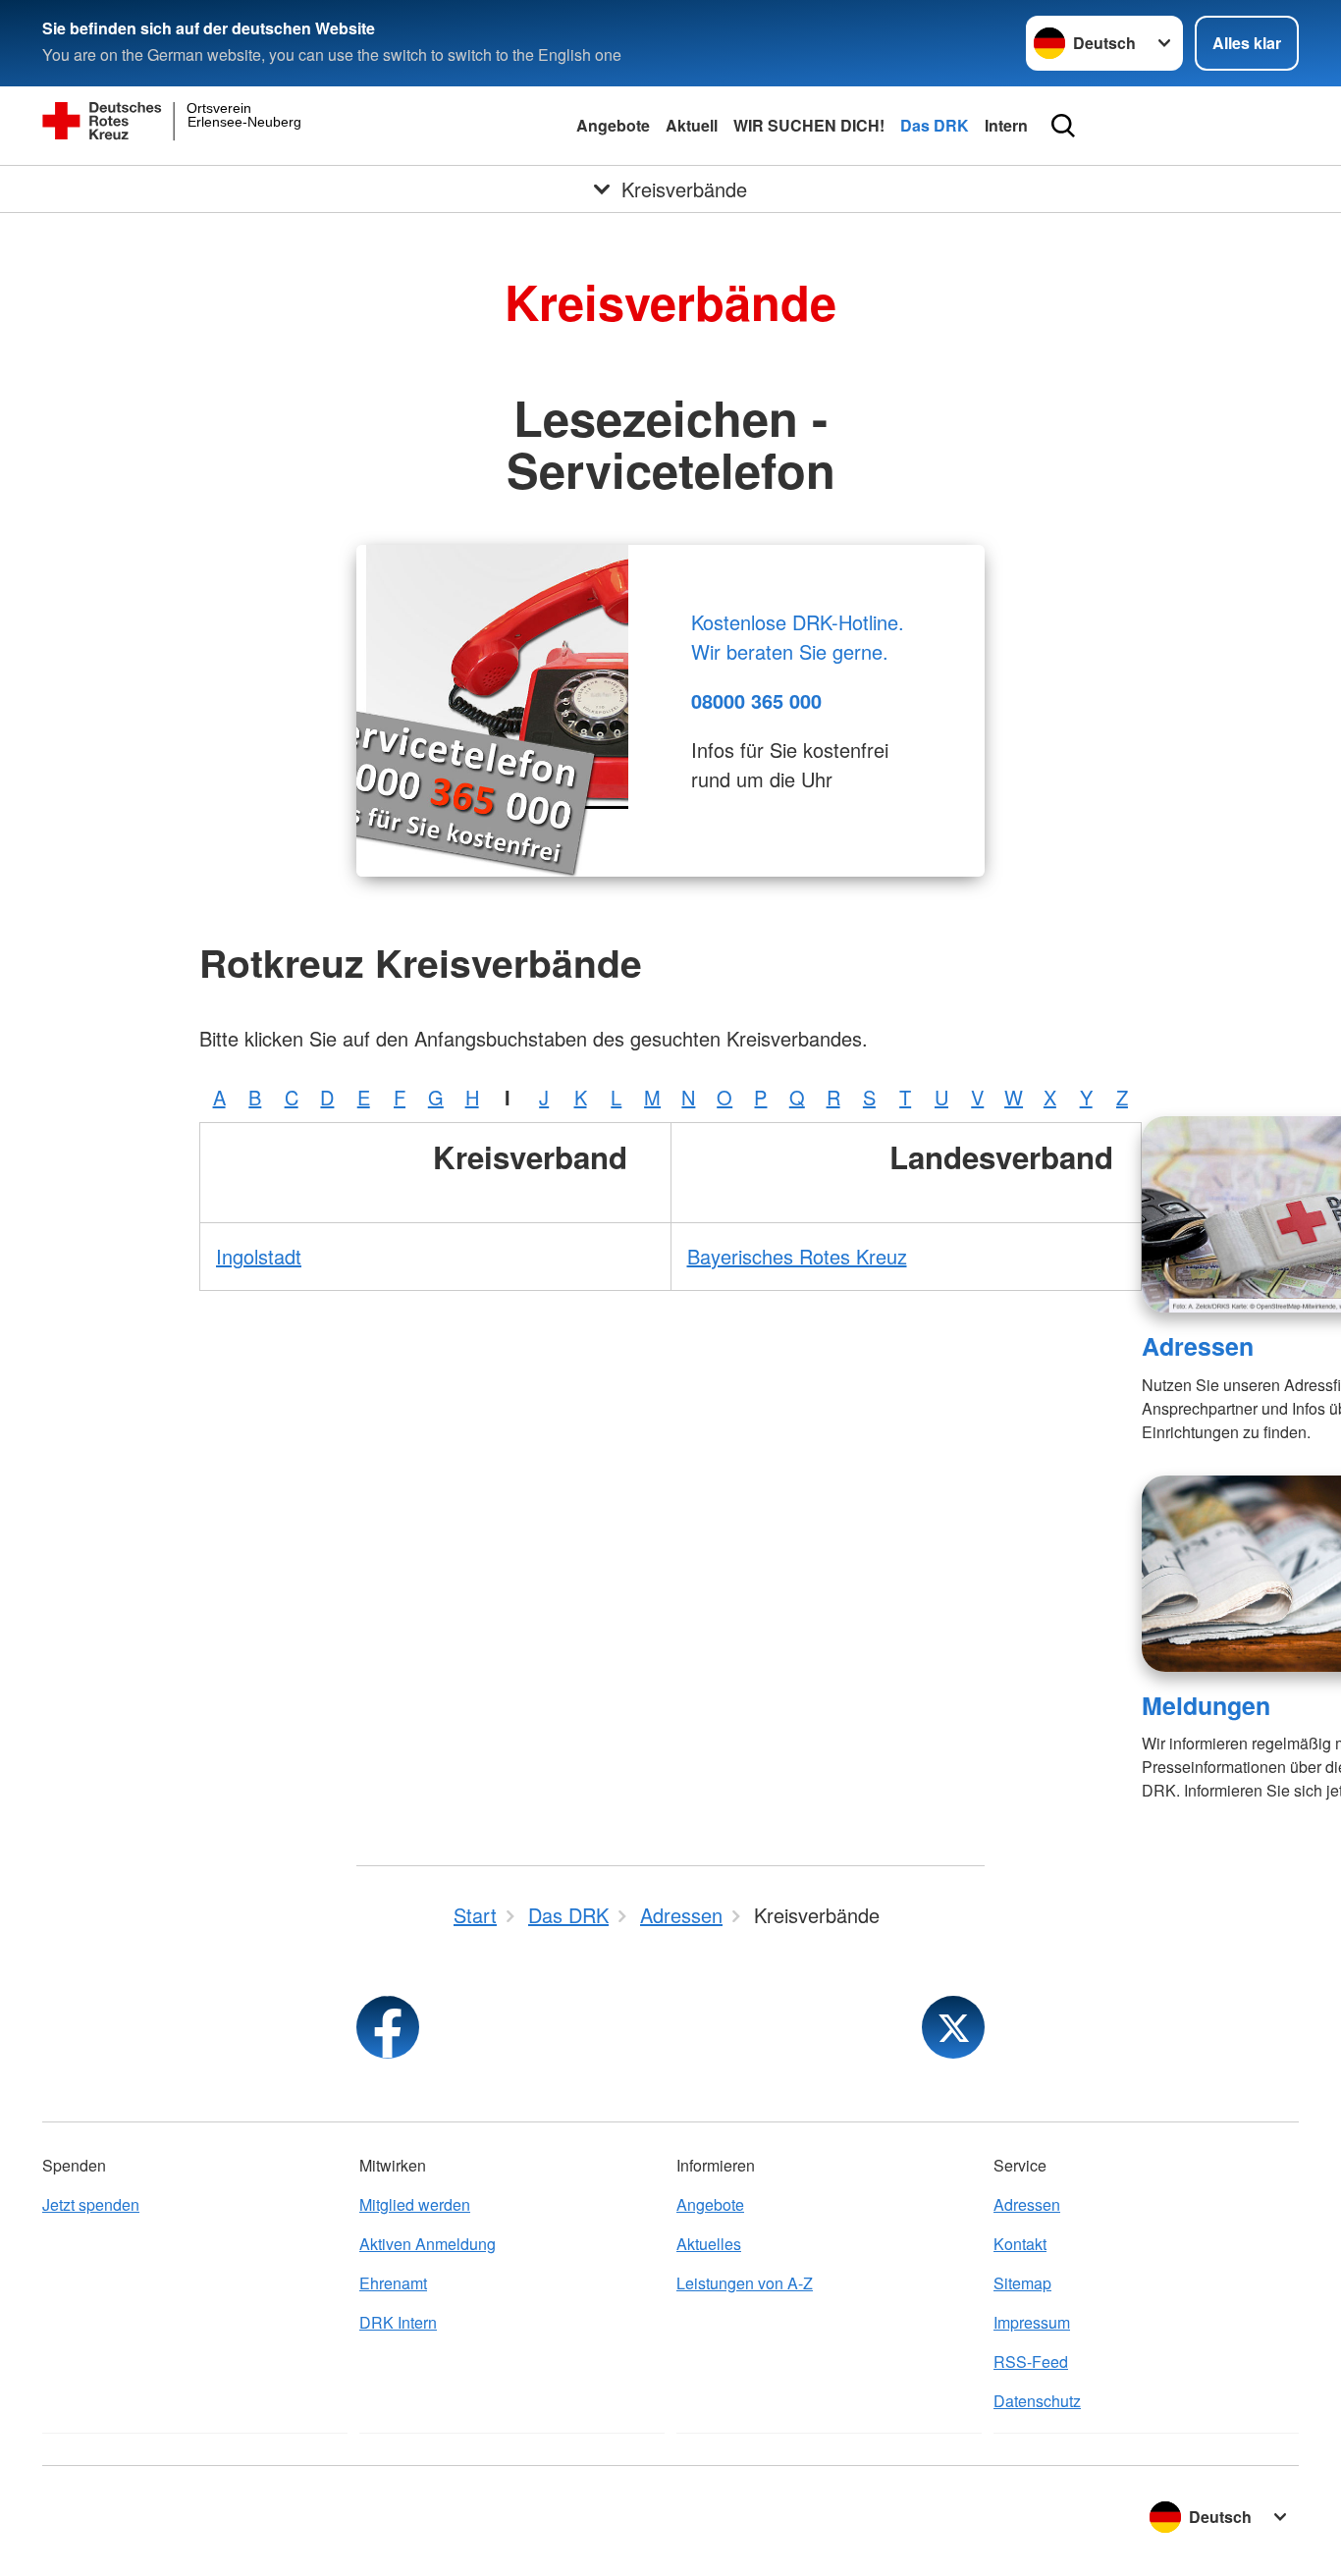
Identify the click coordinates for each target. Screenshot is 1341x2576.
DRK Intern (398, 2322)
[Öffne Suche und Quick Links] (1063, 126)
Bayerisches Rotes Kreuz (797, 1256)
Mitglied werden (415, 2204)
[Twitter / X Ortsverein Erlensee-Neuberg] (953, 2027)
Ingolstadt (259, 1256)
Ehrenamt (393, 2283)
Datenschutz (1037, 2401)
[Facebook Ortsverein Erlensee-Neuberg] (388, 2027)
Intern (1006, 125)
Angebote (613, 125)
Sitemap (1022, 2283)
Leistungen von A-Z (745, 2283)
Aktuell (692, 125)
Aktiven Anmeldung (428, 2244)
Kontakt (1020, 2244)
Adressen (1198, 1346)
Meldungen (1206, 1705)
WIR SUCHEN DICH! (809, 125)
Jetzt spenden (91, 2204)
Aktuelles (709, 2244)
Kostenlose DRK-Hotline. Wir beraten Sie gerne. (798, 637)
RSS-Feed (1031, 2361)
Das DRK (935, 125)
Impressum (1032, 2322)
